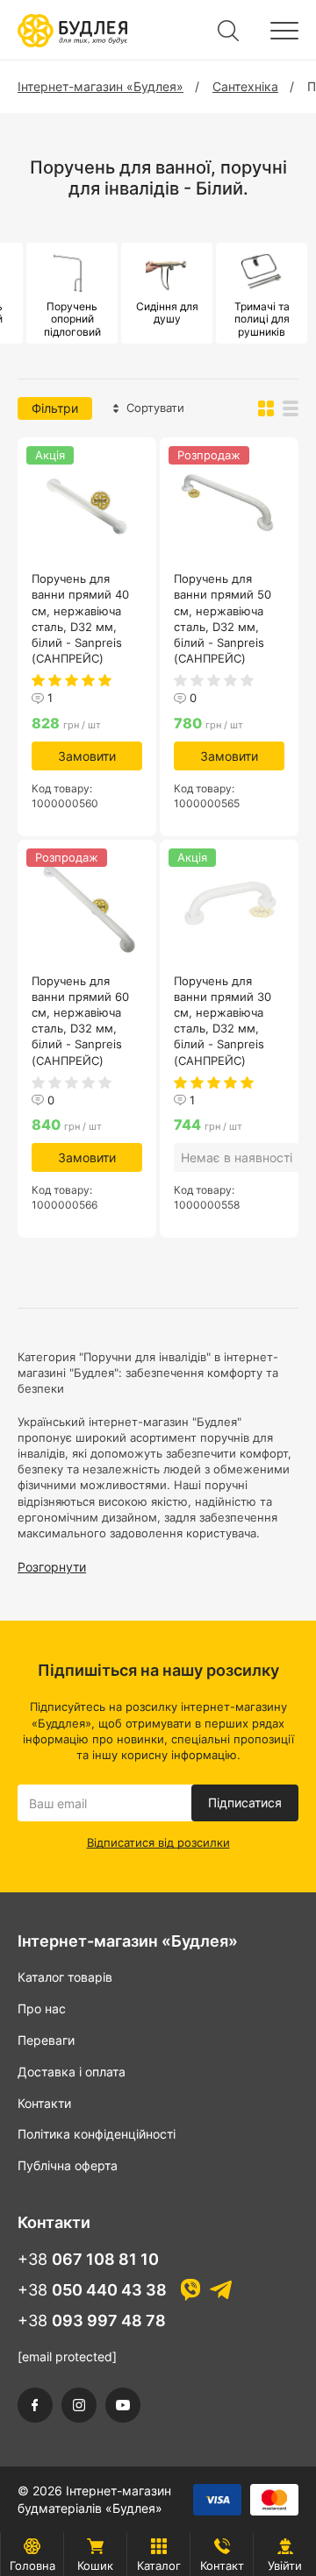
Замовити (87, 756)
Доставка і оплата (72, 2072)
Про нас (42, 2008)
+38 (88, 2259)
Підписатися (245, 1802)
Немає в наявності (237, 1157)
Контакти (44, 2103)
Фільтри (55, 408)
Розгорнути (52, 1567)
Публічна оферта (68, 2165)
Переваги (46, 2040)
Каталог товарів (65, 1977)
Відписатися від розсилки (158, 1842)
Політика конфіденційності (97, 2134)
